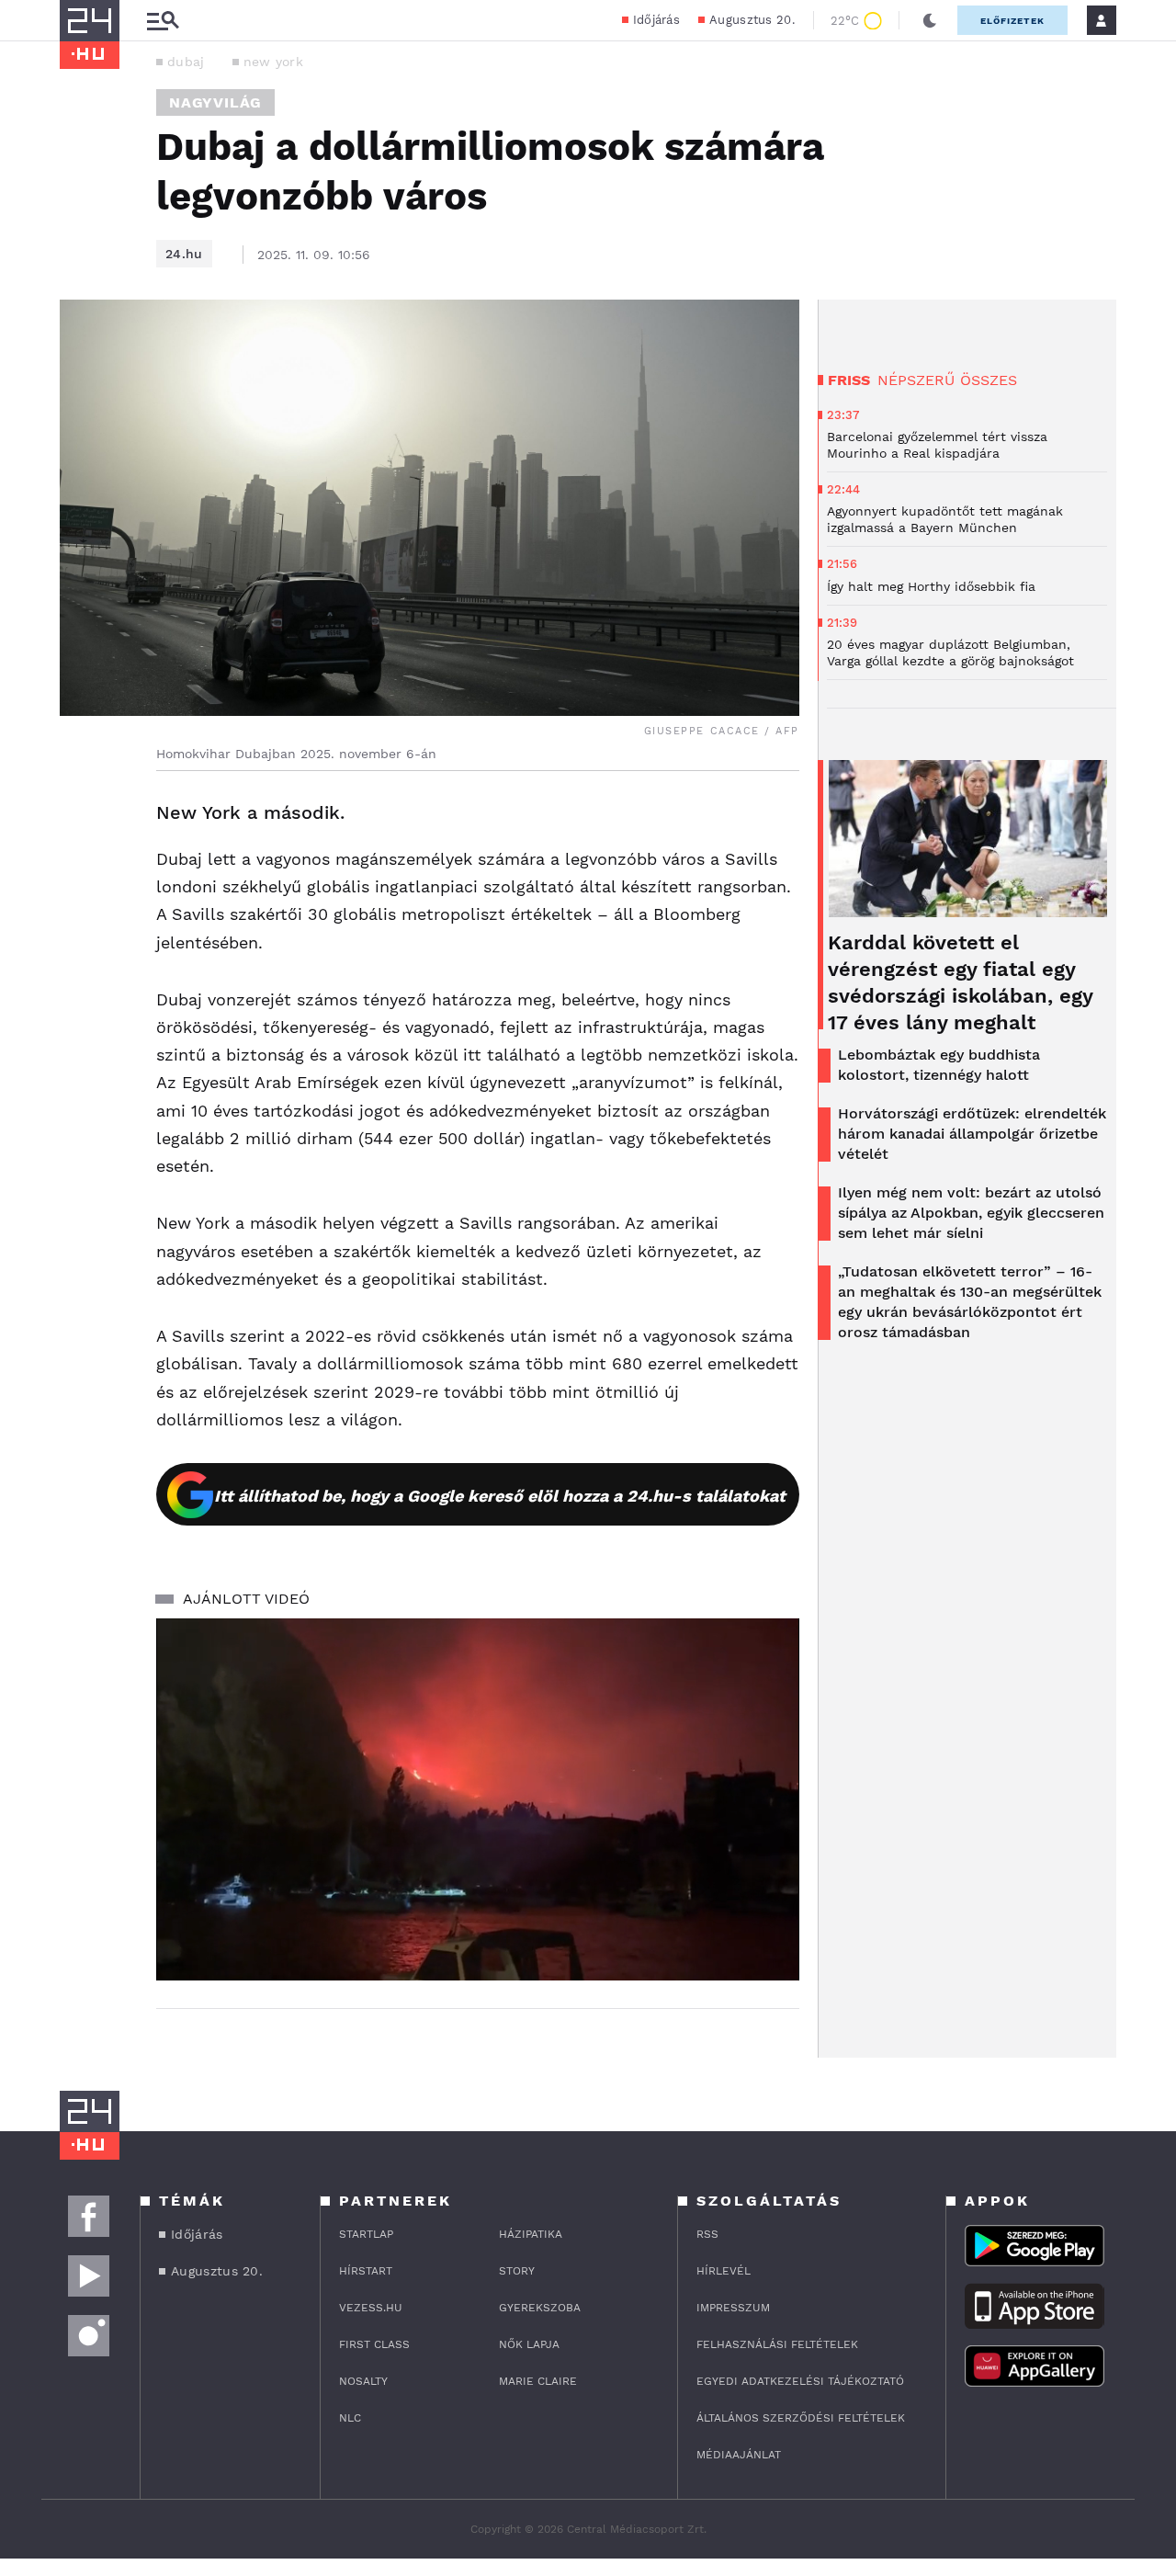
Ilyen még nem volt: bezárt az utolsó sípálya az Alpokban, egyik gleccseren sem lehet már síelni (971, 1213)
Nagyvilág (215, 102)
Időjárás (656, 20)
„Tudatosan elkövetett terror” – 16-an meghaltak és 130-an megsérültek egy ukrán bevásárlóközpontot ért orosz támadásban (970, 1302)
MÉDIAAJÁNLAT (739, 2455)
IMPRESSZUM (733, 2308)
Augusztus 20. (752, 20)
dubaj (186, 62)
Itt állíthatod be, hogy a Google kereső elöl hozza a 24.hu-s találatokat (500, 1496)
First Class (374, 2344)
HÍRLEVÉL (724, 2271)
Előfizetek (1012, 21)
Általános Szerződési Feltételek (801, 2418)
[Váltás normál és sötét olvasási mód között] (930, 20)
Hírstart (366, 2271)
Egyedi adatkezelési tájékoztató (800, 2381)
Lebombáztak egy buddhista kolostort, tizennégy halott (939, 1065)
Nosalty (363, 2381)
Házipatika (531, 2234)
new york (273, 62)
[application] (478, 1799)
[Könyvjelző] (80, 923)
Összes (989, 380)
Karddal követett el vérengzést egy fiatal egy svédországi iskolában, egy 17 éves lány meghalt (960, 982)
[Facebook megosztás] (80, 819)
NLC (350, 2418)
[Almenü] (163, 21)
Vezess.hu (371, 2308)
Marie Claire (538, 2381)
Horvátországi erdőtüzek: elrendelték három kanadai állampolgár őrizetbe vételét (972, 1134)
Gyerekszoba (540, 2308)
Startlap (366, 2234)
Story (517, 2271)
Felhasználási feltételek (777, 2344)
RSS (707, 2234)
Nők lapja (529, 2344)
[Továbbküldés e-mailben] (80, 868)
